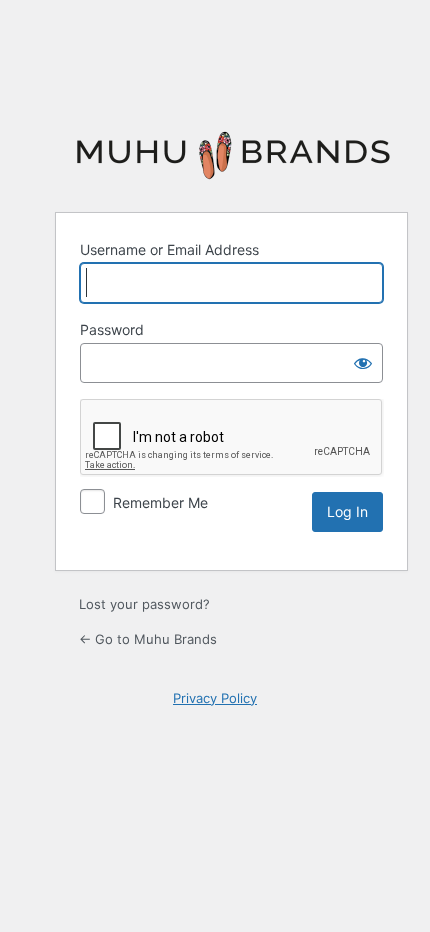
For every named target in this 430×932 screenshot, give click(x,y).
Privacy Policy (215, 698)
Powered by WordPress (232, 154)
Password (112, 329)
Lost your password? (144, 604)
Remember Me (160, 502)
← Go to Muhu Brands (148, 639)
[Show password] (363, 363)
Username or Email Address (169, 249)
